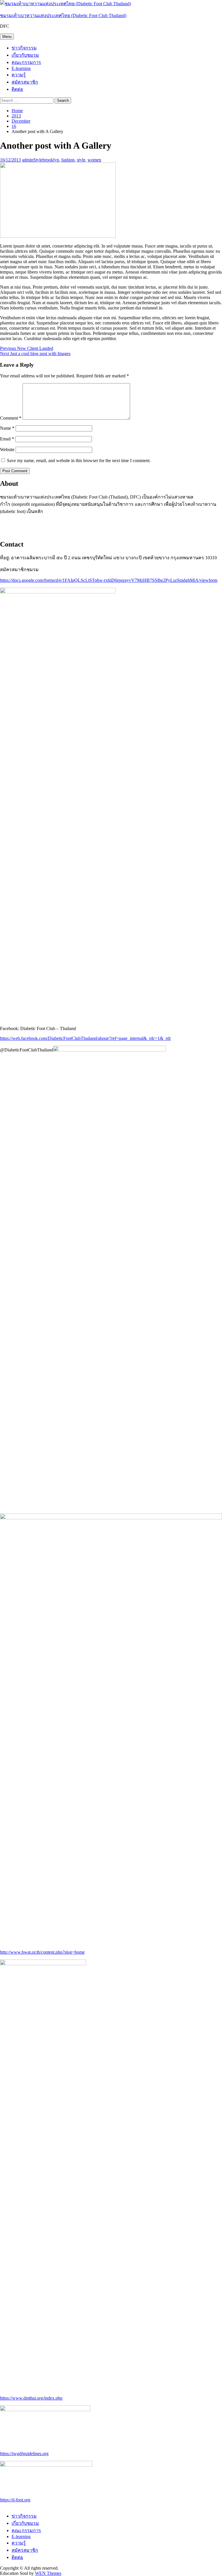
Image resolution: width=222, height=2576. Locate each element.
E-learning (21, 68)
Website (7, 450)
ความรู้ (19, 75)
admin (28, 160)
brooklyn (51, 160)
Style (38, 160)
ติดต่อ (17, 89)
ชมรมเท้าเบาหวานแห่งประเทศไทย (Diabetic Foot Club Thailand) (63, 15)
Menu (7, 37)
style (81, 160)
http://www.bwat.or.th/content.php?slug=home (42, 1952)
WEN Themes (48, 2573)
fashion (68, 160)
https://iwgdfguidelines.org (24, 2454)
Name (7, 428)
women (94, 160)
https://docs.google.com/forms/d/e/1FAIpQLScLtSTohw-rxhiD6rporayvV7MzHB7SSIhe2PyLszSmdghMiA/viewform (109, 580)
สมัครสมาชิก (25, 82)
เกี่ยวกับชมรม (25, 55)
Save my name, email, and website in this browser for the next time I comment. (79, 461)
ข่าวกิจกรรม (24, 48)
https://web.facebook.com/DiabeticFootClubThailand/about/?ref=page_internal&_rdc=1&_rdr (85, 1038)
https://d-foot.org (15, 2500)
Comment (11, 418)
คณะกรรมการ (26, 62)
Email (7, 439)
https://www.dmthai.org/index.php (31, 2398)
